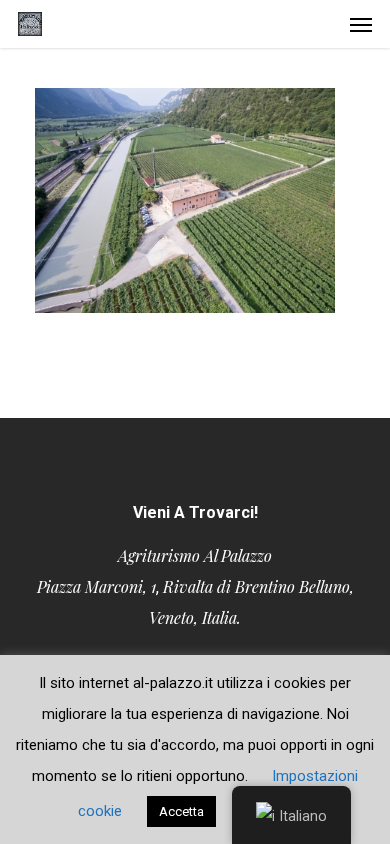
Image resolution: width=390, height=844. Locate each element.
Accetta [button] (181, 811)
